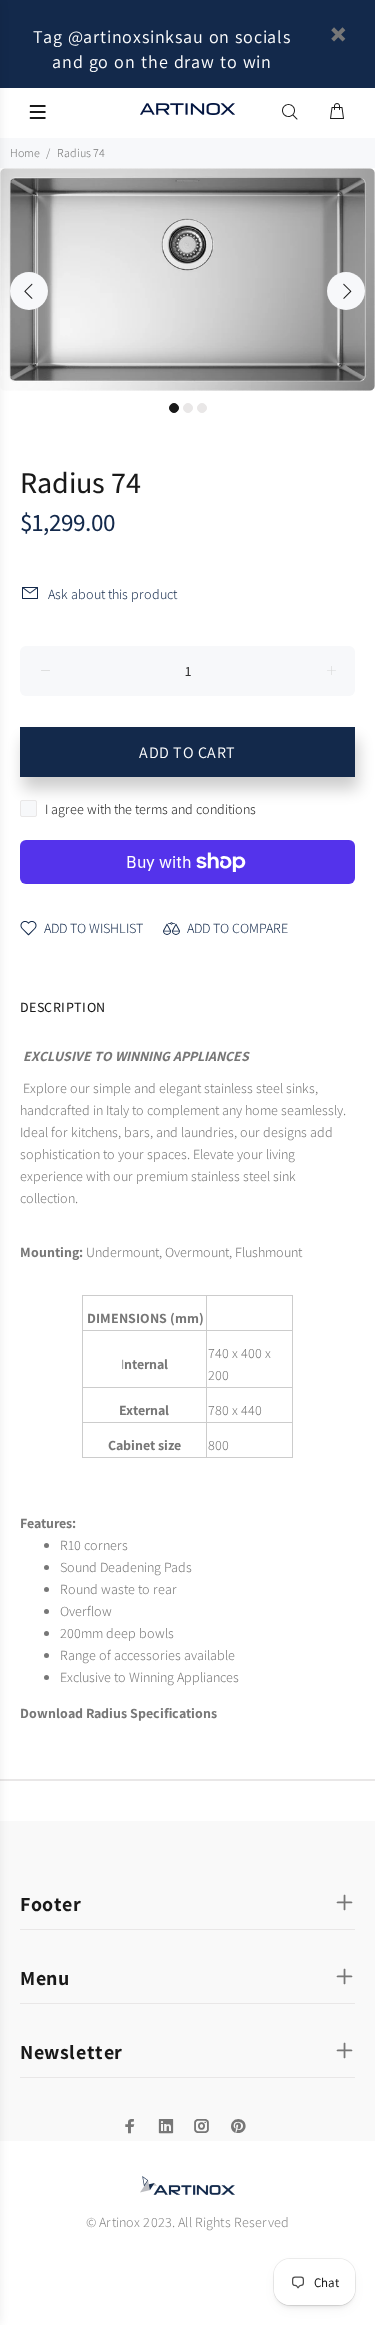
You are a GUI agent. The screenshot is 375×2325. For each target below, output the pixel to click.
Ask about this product (112, 594)
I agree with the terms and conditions (150, 809)
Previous (29, 291)
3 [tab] (202, 408)
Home (25, 152)
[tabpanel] (187, 279)
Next (346, 291)
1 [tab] (174, 408)
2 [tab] (188, 408)
